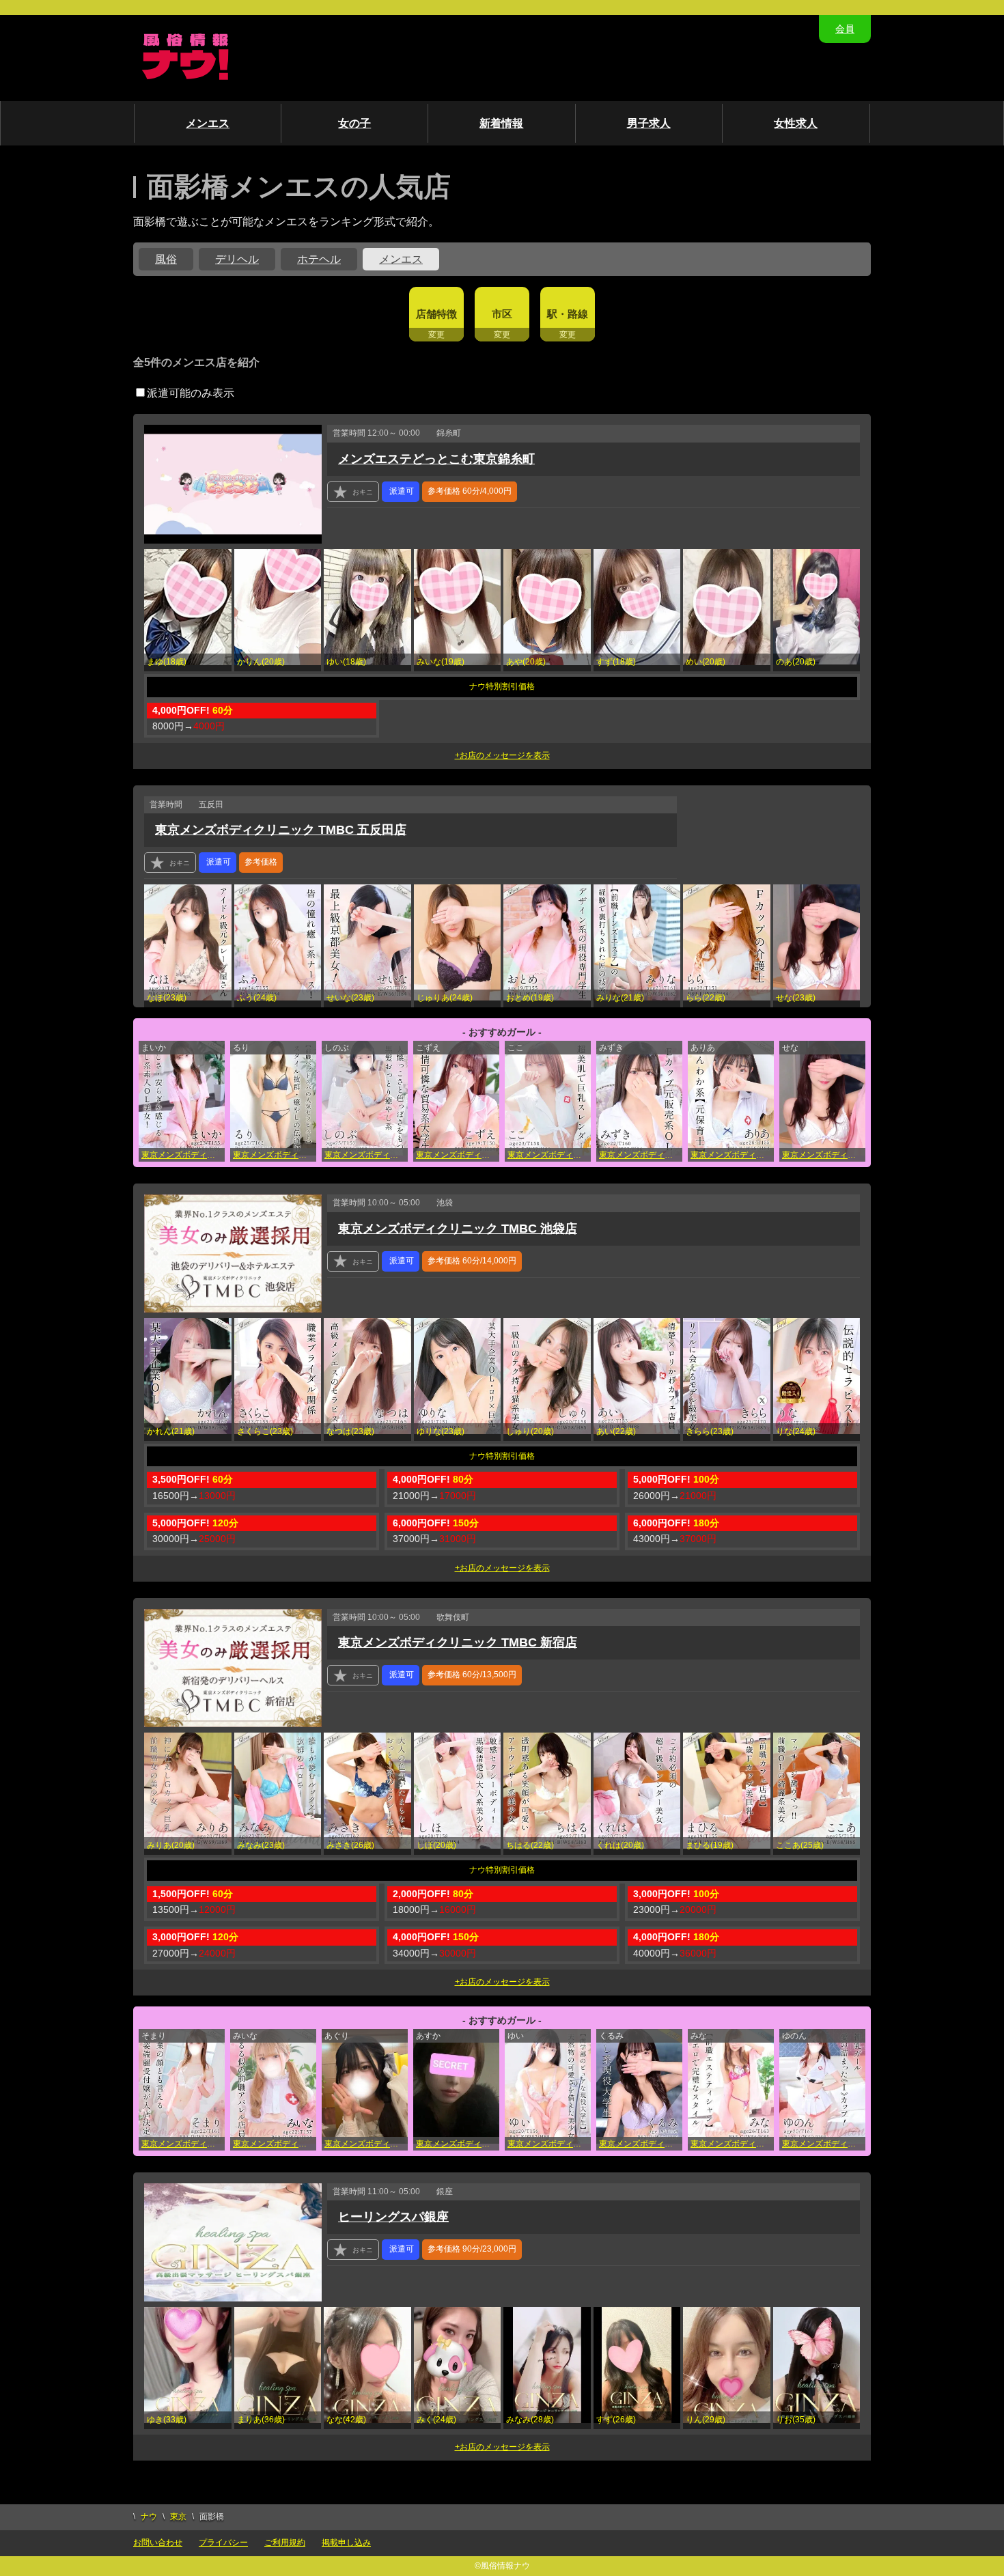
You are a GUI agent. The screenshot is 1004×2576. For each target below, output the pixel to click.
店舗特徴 (436, 314)
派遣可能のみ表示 (191, 393)
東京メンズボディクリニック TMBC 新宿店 (549, 1155)
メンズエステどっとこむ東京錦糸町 (436, 459)
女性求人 (796, 123)
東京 (178, 2517)
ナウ (149, 2517)
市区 (502, 314)
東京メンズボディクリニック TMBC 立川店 (183, 1155)
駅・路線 (568, 314)
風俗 (166, 259)
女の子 (354, 123)
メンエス (208, 123)
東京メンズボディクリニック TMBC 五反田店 (281, 830)
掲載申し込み (346, 2543)
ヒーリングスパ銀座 (393, 2217)
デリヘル (237, 259)
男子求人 (649, 123)
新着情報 (501, 123)
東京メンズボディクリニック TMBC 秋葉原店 (549, 2144)
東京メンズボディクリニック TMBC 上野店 (275, 1155)
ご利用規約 (285, 2543)
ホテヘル (319, 259)
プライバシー (223, 2543)
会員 (845, 29)
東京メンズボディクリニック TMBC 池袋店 (458, 1155)
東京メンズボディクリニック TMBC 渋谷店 (366, 1155)
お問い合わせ (158, 2543)
